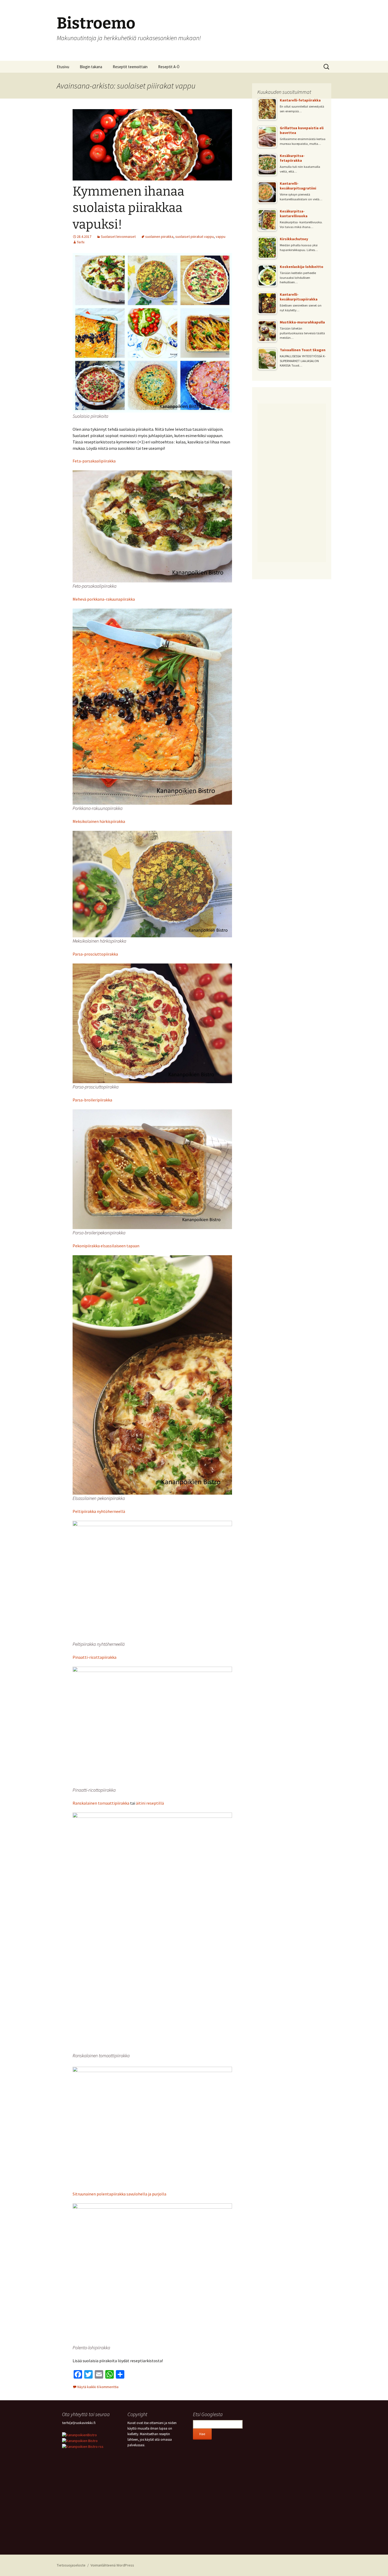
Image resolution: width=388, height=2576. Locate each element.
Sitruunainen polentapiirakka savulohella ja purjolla (119, 2194)
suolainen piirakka (159, 237)
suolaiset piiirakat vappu (195, 237)
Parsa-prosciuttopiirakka (95, 954)
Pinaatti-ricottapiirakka (94, 1657)
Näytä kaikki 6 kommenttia (98, 2387)
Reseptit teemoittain (130, 67)
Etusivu (63, 67)
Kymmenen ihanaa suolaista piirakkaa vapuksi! (128, 208)
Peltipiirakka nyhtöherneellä (99, 1511)
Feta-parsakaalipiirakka (94, 461)
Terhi (81, 242)
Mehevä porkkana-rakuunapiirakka (104, 599)
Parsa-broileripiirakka (92, 1100)
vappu (221, 237)
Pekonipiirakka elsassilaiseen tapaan (106, 1246)
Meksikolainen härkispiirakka (99, 821)
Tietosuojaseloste (71, 2565)
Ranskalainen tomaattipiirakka (101, 1803)
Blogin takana (91, 67)
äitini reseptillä (150, 1803)
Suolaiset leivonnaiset (118, 237)
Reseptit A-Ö (169, 67)
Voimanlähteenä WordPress (112, 2565)
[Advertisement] (292, 483)
